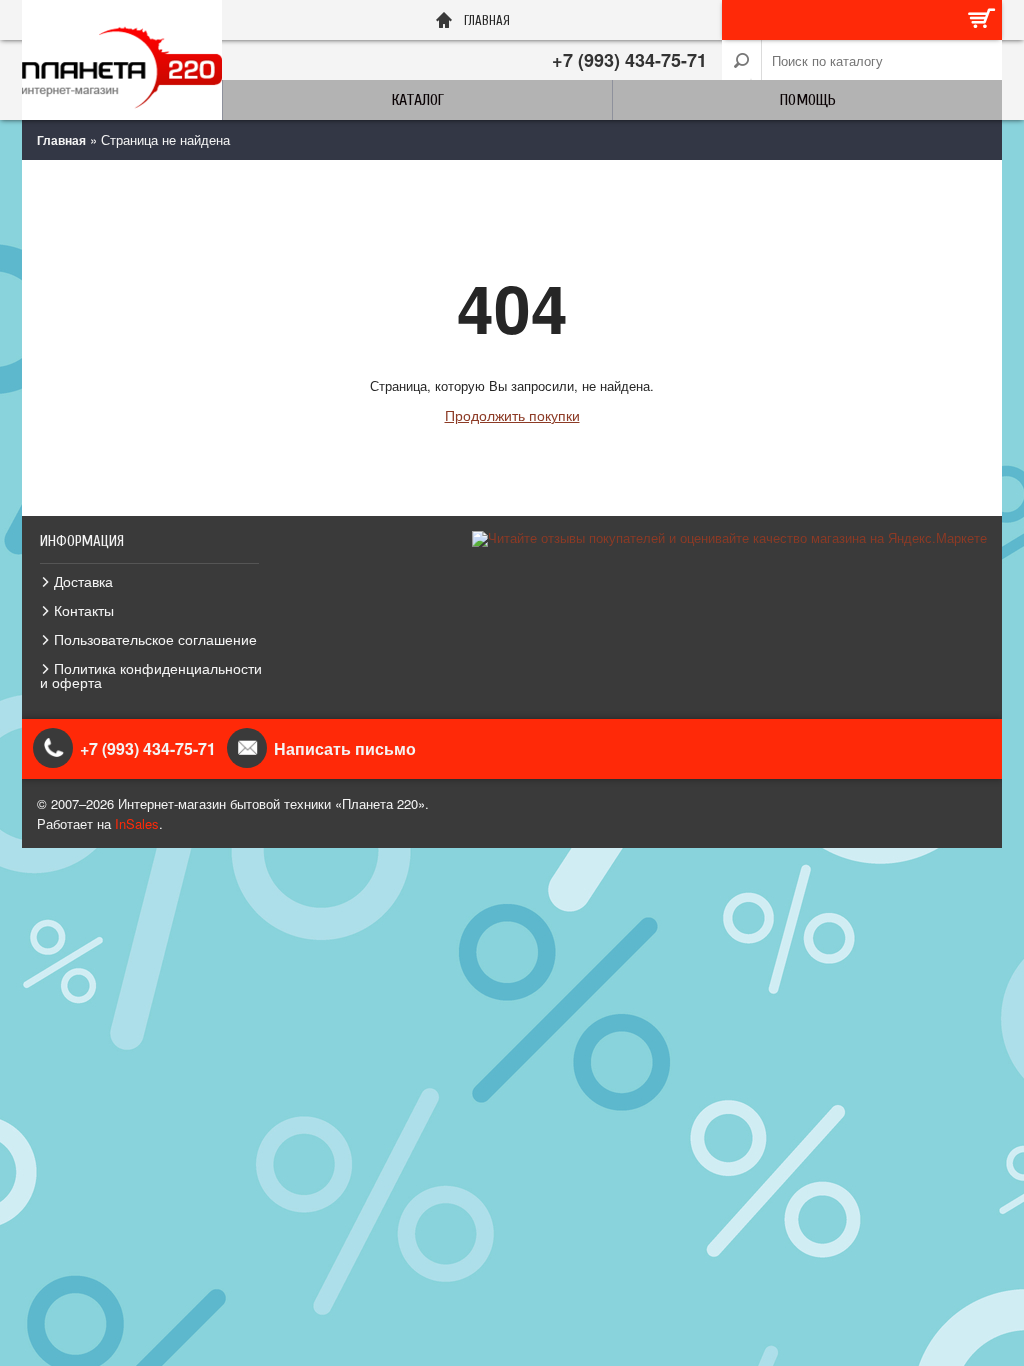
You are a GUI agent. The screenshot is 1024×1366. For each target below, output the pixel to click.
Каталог (418, 100)
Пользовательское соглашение (155, 639)
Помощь (808, 100)
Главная (61, 140)
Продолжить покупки (512, 415)
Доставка (83, 581)
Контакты (84, 610)
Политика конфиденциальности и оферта (151, 675)
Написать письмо (345, 748)
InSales (137, 823)
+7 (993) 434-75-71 (629, 60)
